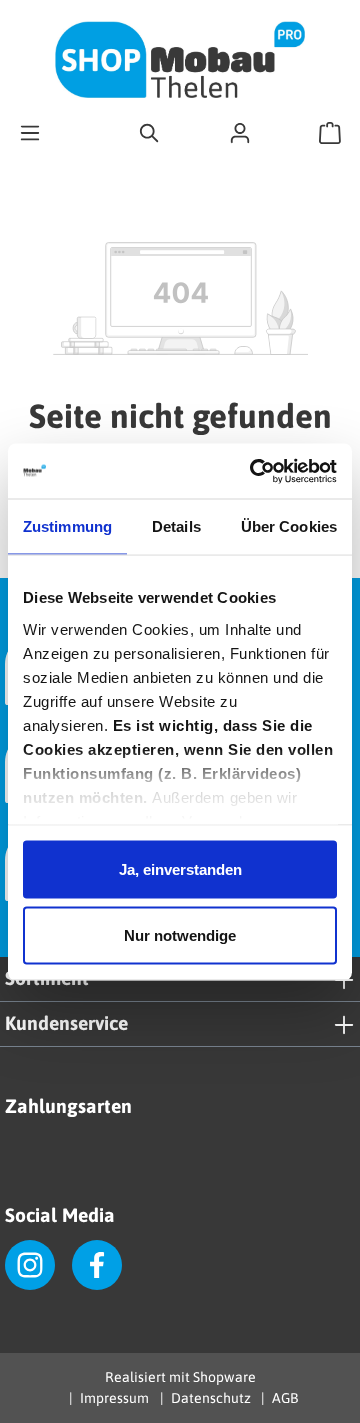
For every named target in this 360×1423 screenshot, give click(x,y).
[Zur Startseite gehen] (180, 59)
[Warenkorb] (330, 132)
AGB (285, 1398)
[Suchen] (150, 132)
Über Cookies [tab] (289, 526)
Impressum (114, 1398)
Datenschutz (210, 1398)
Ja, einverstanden (180, 869)
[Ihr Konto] (240, 132)
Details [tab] (176, 526)
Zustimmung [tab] (67, 526)
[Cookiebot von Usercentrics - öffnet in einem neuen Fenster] (254, 471)
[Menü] (30, 132)
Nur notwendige (180, 934)
